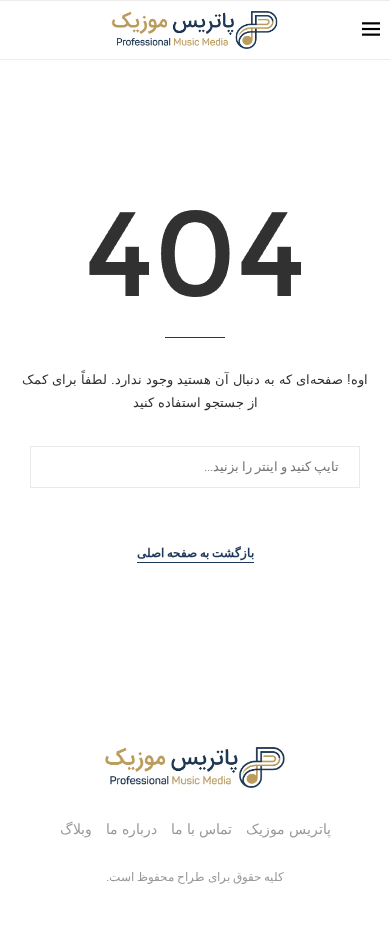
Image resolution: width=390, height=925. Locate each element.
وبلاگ (76, 829)
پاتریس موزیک (288, 829)
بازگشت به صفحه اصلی (195, 553)
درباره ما (131, 829)
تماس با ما (201, 829)
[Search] (20, 30)
